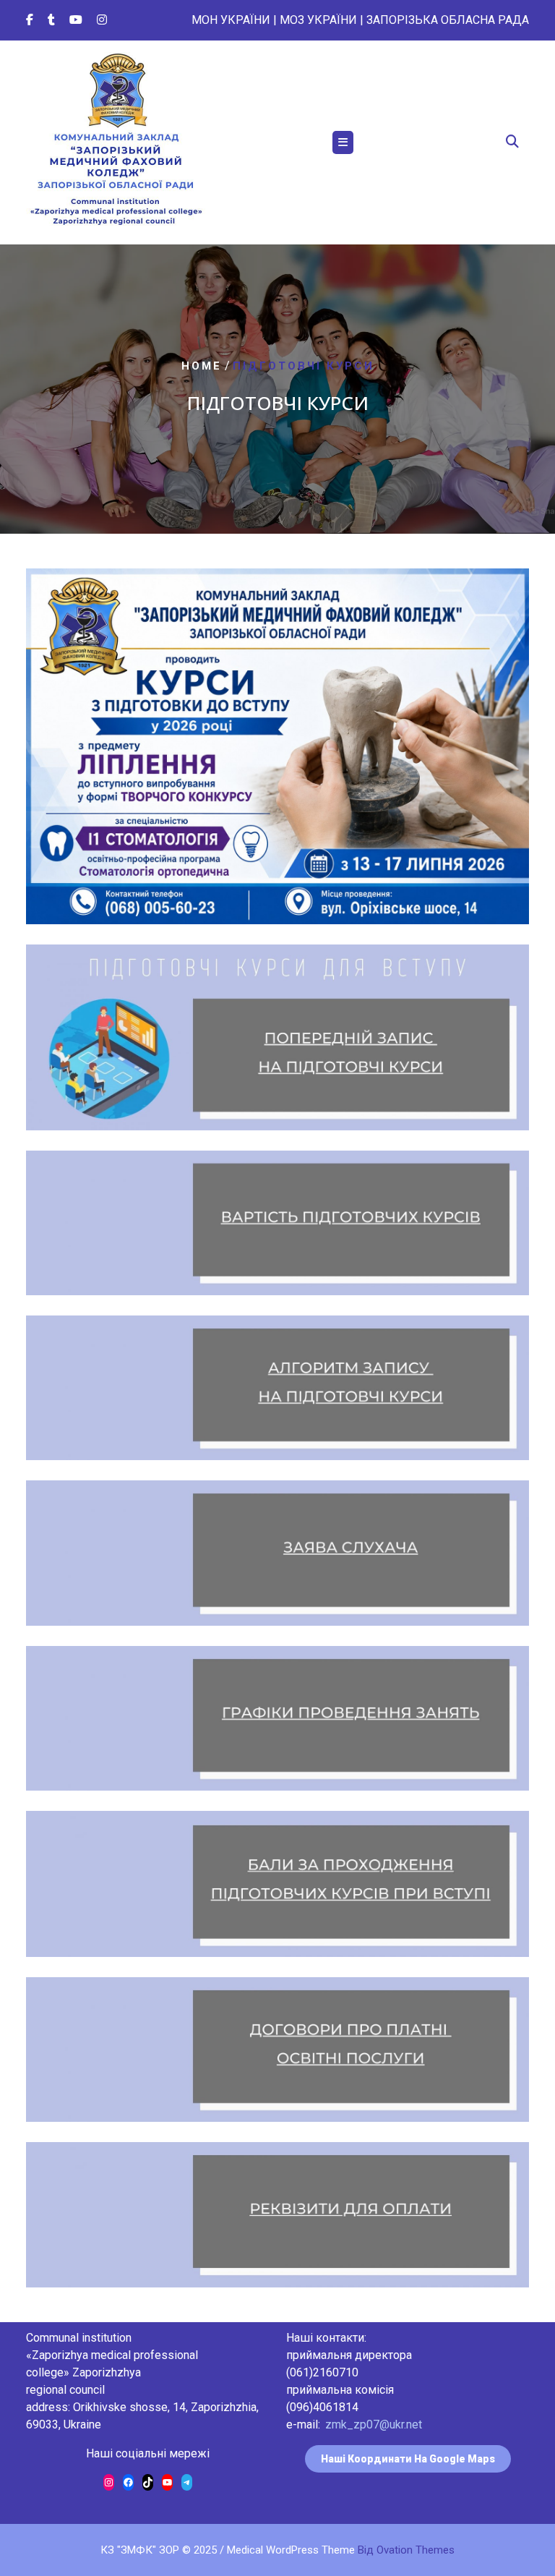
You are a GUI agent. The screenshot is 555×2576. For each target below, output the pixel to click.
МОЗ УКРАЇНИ (318, 20)
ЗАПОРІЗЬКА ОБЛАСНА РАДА (448, 20)
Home (202, 366)
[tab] (343, 142)
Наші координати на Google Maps (408, 2459)
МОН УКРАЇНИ (231, 20)
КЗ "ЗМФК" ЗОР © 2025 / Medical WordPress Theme (277, 2550)
